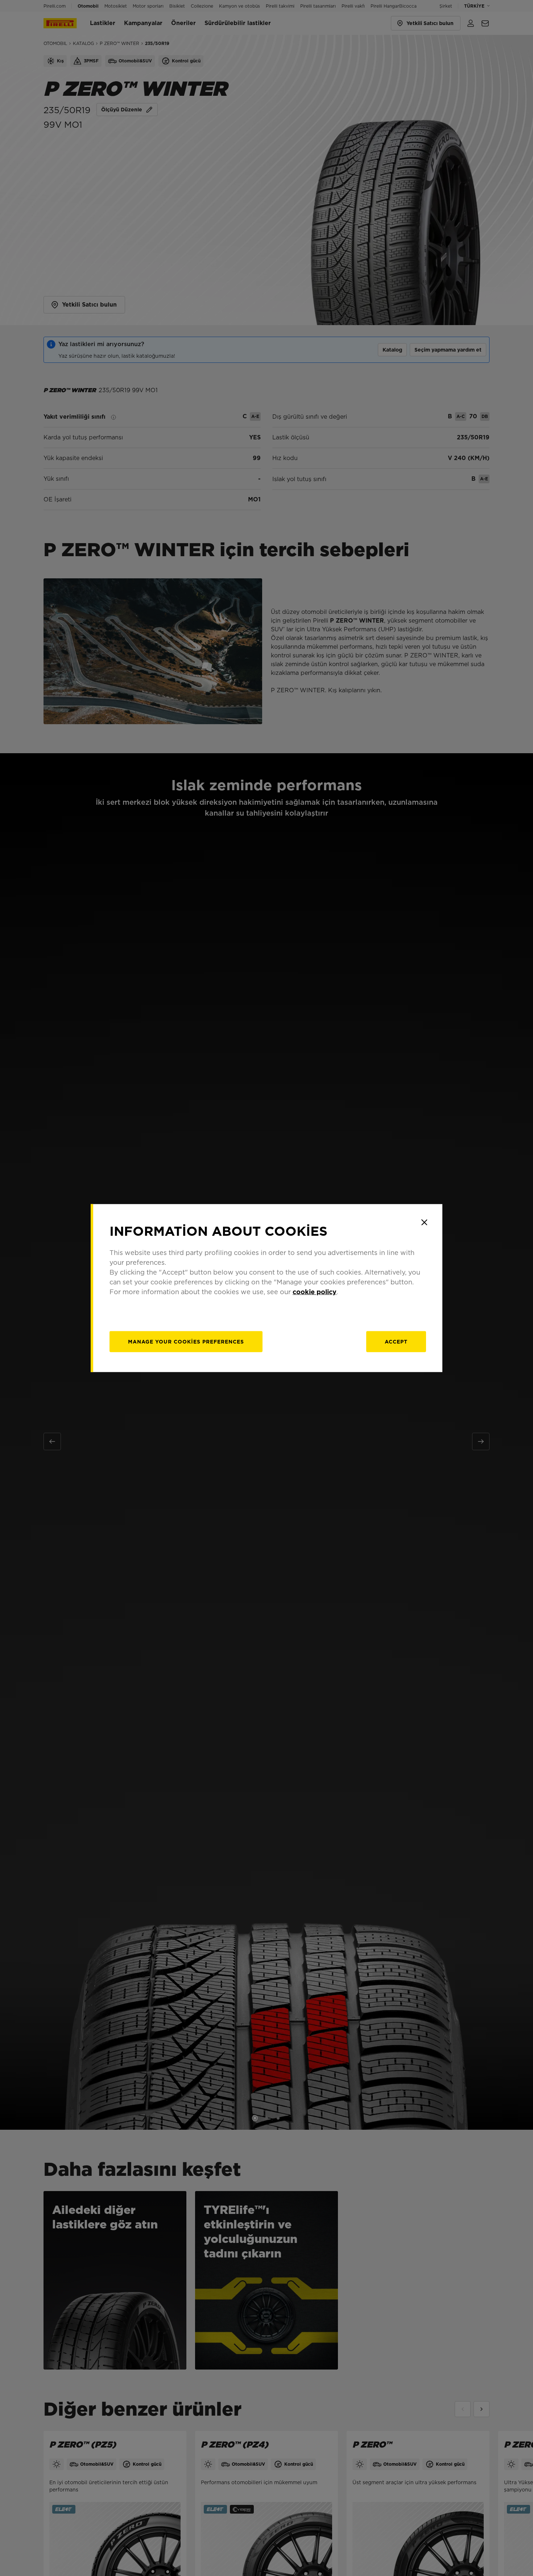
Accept (396, 1341)
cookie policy (315, 1291)
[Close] (424, 1222)
